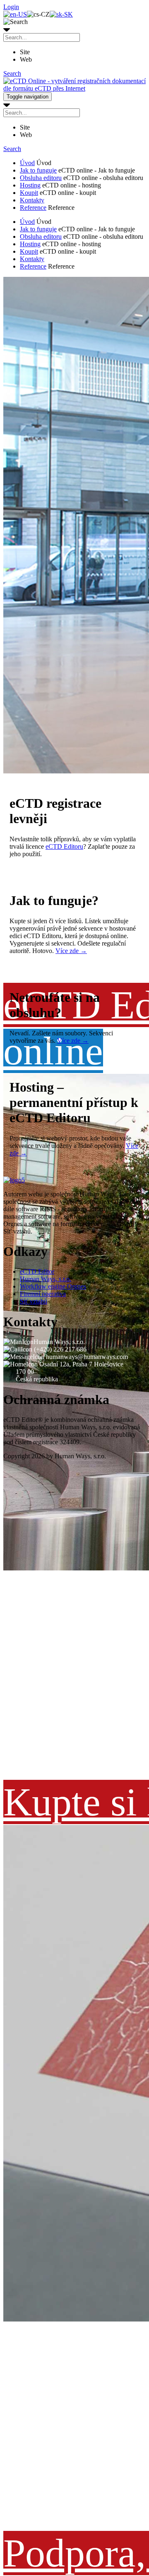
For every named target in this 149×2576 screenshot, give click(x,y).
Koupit (29, 193)
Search (12, 73)
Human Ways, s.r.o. (46, 1279)
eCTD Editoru (64, 846)
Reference (33, 208)
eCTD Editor (37, 1271)
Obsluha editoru (41, 178)
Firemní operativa (43, 1294)
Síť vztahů (34, 1301)
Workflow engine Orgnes (53, 1286)
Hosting (30, 185)
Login (11, 7)
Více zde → (71, 951)
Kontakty (32, 200)
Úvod (27, 163)
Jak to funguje (38, 170)
